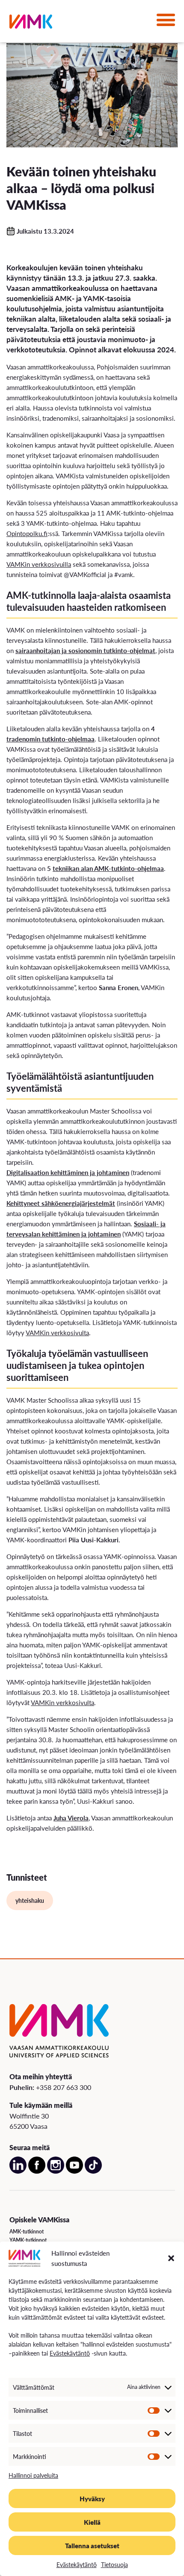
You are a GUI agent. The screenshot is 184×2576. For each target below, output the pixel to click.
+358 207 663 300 (64, 2087)
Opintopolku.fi (27, 533)
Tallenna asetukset (92, 2545)
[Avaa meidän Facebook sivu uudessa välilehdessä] (37, 2172)
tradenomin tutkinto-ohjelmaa (50, 739)
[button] (171, 2258)
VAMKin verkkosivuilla (39, 564)
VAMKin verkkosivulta (57, 1332)
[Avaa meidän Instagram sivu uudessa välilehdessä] (56, 2172)
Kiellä (92, 2522)
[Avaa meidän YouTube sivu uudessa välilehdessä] (74, 2172)
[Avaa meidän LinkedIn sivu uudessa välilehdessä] (18, 2172)
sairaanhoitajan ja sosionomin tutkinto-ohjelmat (85, 650)
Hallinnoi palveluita (33, 2475)
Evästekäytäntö (70, 2353)
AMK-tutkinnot (27, 2232)
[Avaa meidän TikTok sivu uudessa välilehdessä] (93, 2172)
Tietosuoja (114, 2564)
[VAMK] (31, 23)
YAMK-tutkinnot (28, 2240)
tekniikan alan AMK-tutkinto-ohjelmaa (108, 868)
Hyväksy (92, 2498)
